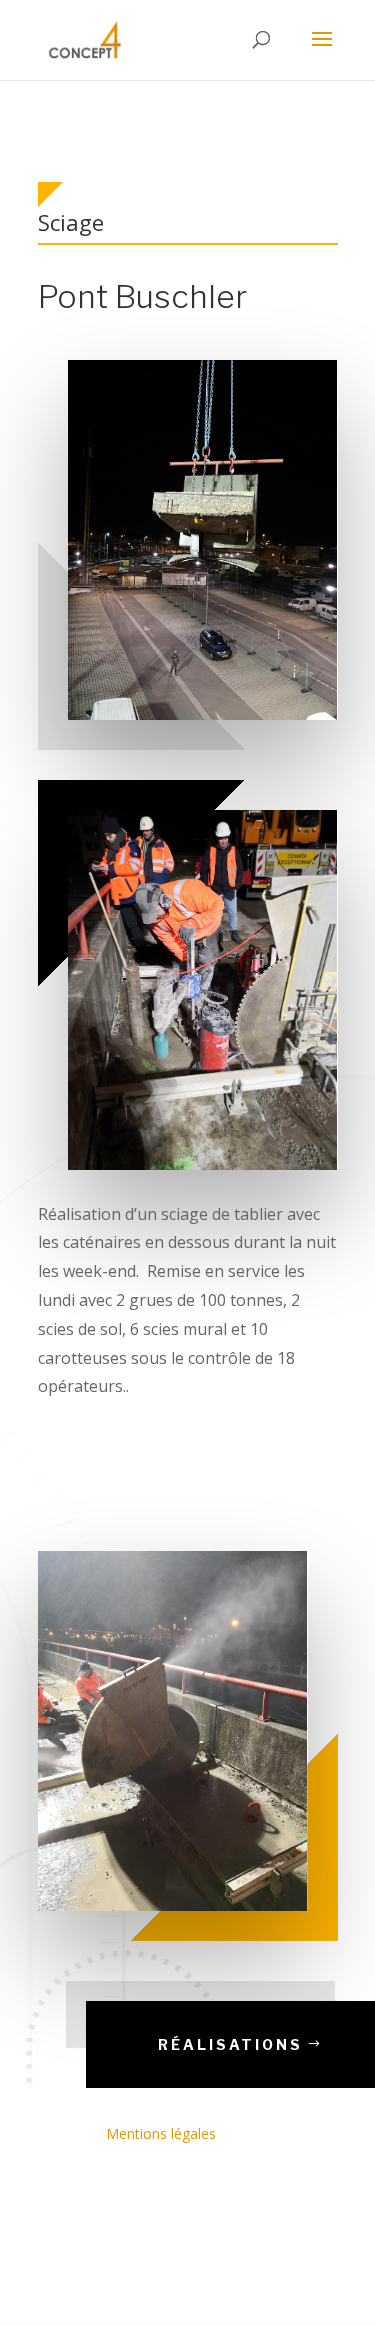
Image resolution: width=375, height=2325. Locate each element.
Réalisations (230, 2044)
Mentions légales (161, 2133)
